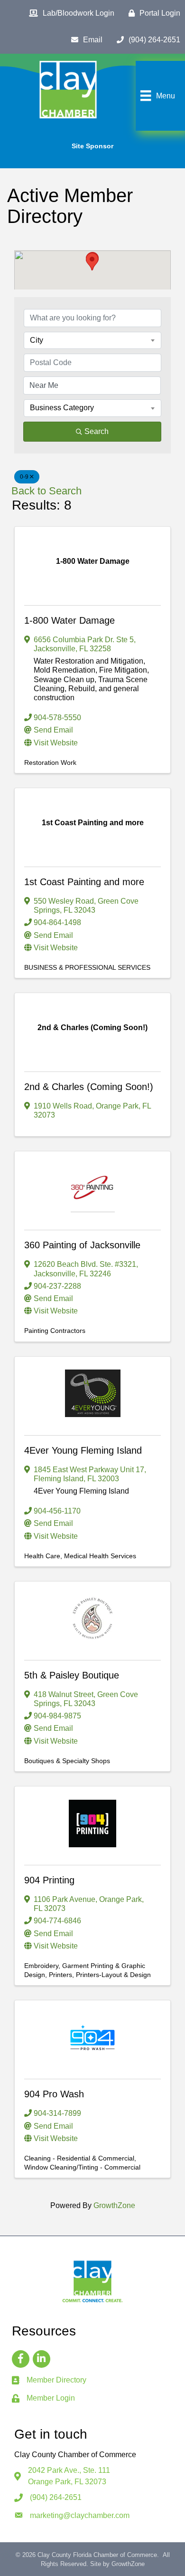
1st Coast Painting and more (84, 882)
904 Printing (49, 1880)
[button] (92, 262)
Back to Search (46, 491)
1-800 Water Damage (69, 620)
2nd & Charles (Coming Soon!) (89, 1087)
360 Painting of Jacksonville (82, 1245)
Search (97, 431)
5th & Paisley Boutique (72, 1675)
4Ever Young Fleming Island (83, 1450)
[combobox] (92, 340)
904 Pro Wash (54, 2094)
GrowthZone (114, 2205)
